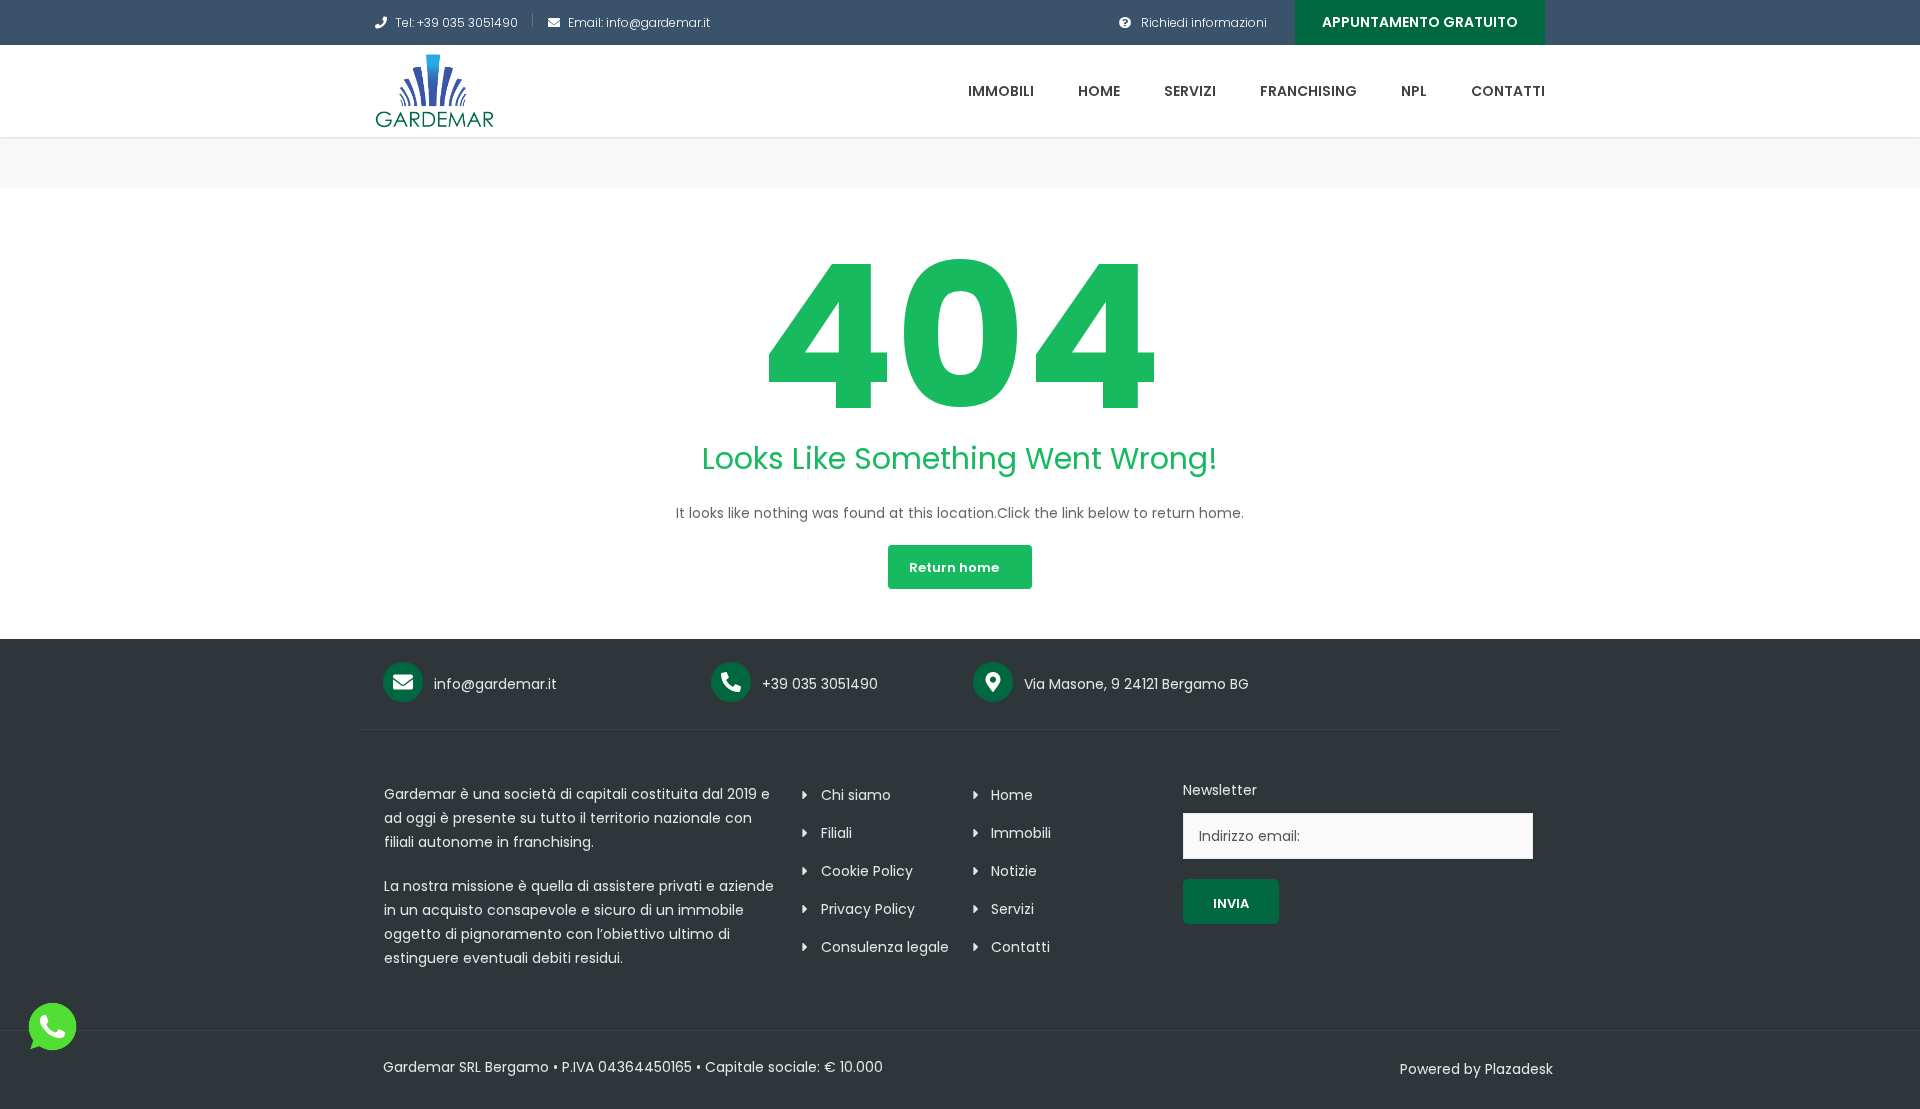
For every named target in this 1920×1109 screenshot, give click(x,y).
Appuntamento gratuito (1420, 22)
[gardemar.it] (435, 90)
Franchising (1308, 91)
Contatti (1508, 91)
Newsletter (1220, 790)
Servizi (1190, 91)
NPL (1414, 91)
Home (1099, 91)
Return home (954, 567)
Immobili (1001, 91)
